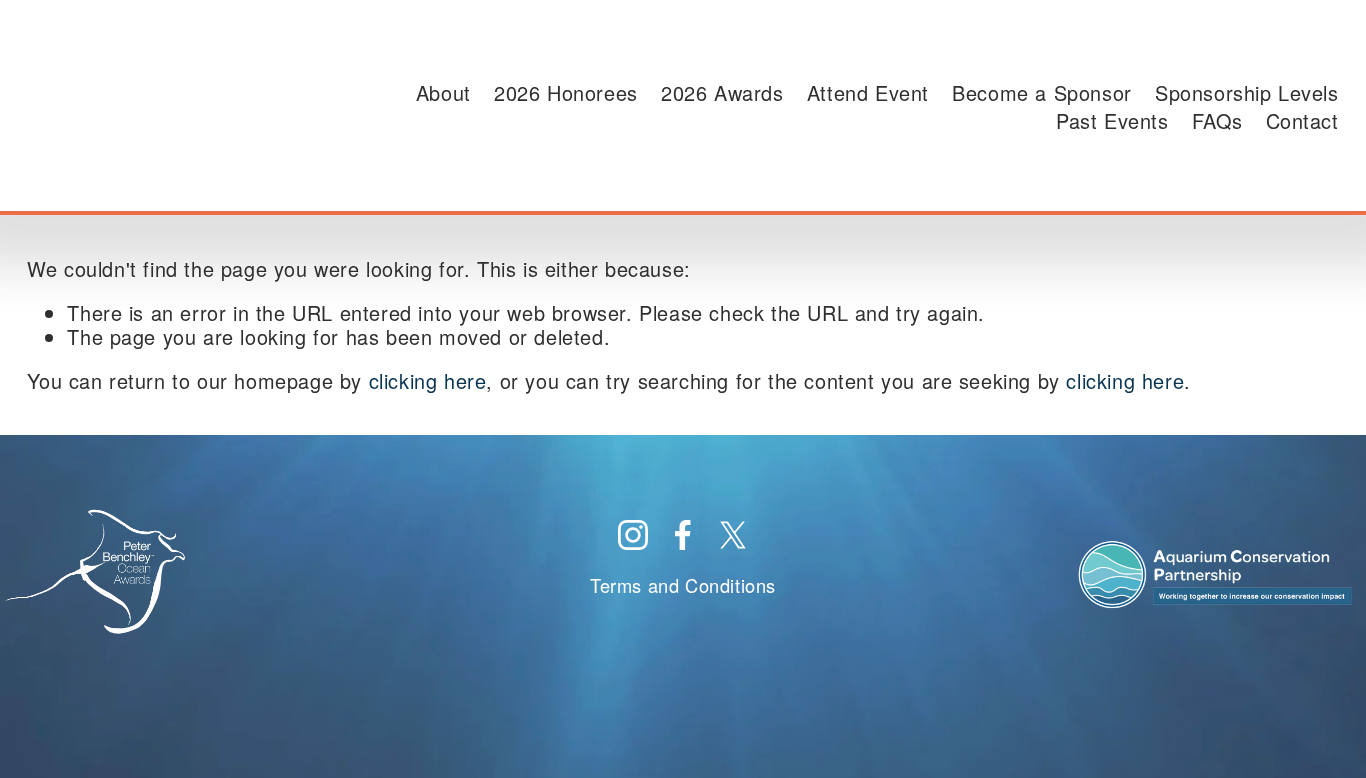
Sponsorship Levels (1247, 93)
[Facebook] (683, 535)
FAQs (1217, 121)
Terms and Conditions (683, 586)
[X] (733, 535)
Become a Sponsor (1042, 93)
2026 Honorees (566, 93)
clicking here (428, 380)
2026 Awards (722, 93)
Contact (1302, 121)
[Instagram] (633, 535)
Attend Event (868, 93)
